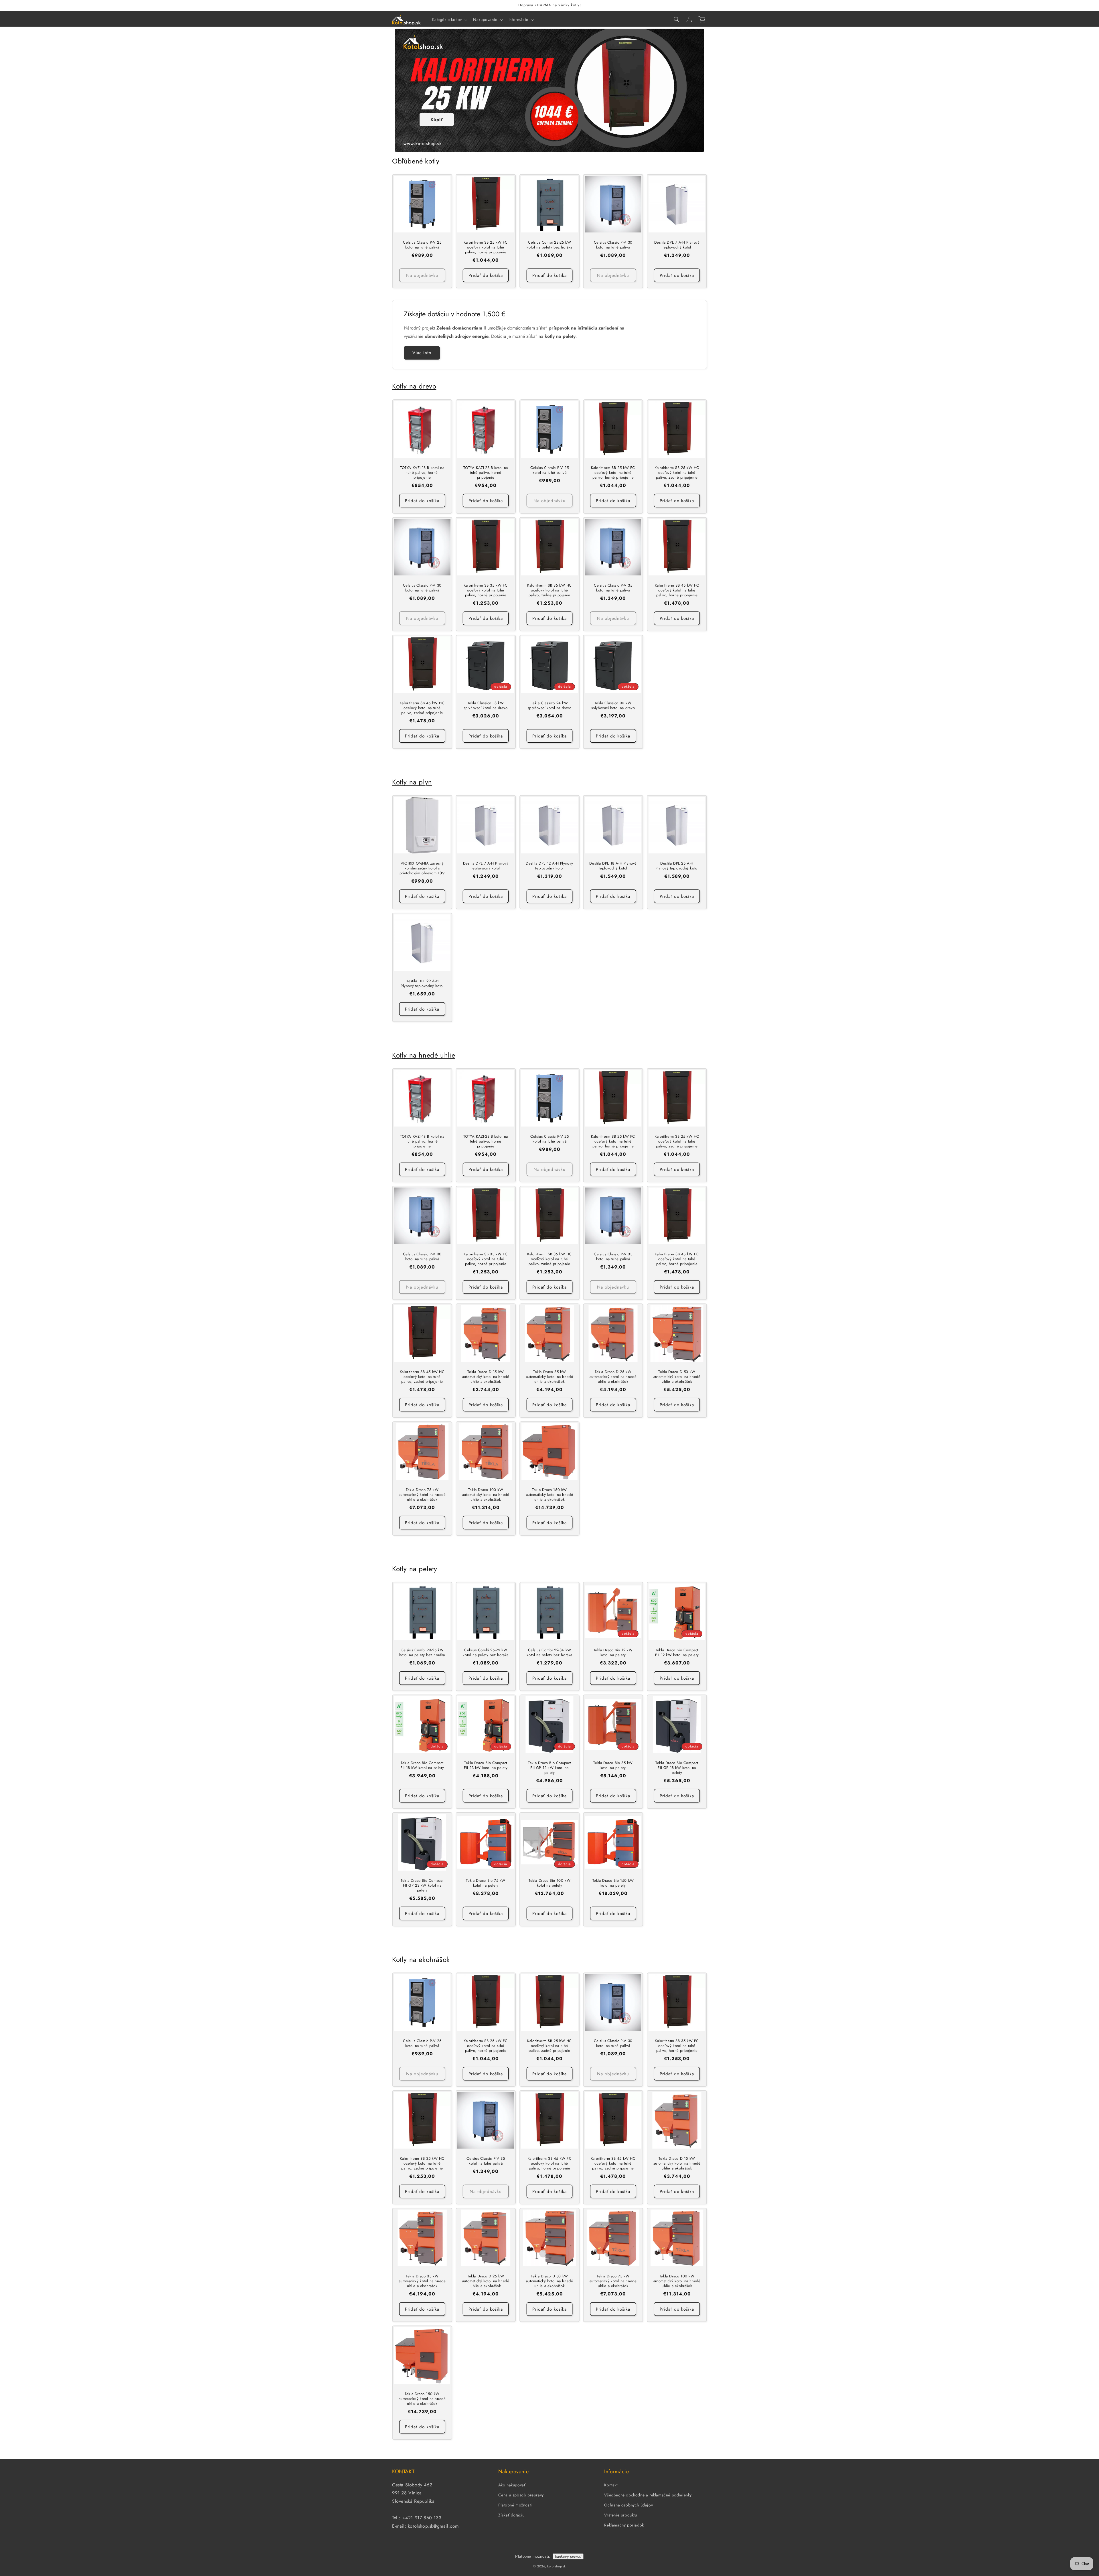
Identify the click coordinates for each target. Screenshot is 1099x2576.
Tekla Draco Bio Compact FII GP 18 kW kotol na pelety (677, 1768)
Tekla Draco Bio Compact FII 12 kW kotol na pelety (677, 1653)
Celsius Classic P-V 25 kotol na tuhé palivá (422, 245)
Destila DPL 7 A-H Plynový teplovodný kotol (677, 245)
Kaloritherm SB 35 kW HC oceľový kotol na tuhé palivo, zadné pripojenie (549, 590)
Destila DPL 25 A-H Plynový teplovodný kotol (677, 866)
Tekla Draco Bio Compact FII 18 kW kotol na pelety (422, 1766)
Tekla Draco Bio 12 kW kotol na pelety (613, 1653)
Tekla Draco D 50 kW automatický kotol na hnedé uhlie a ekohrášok (677, 1377)
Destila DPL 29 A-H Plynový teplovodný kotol (422, 984)
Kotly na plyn (412, 782)
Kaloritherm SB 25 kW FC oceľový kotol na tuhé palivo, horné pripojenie (486, 248)
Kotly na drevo (414, 386)
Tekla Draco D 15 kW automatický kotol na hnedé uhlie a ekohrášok (486, 1377)
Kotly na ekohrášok (421, 1959)
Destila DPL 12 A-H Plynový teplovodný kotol (549, 866)
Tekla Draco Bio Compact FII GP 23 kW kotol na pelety (422, 1886)
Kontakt (611, 2485)
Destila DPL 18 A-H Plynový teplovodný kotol (613, 866)
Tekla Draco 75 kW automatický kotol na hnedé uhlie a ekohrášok (422, 1495)
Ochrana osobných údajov (628, 2505)
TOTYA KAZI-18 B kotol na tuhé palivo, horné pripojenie (422, 473)
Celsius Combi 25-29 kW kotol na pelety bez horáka (486, 1653)
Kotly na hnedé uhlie (424, 1055)
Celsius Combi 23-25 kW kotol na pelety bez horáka (549, 245)
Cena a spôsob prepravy (521, 2495)
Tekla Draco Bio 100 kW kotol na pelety (549, 1883)
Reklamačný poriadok (624, 2525)
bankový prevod (568, 2556)
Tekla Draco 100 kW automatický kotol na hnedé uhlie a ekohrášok (486, 1495)
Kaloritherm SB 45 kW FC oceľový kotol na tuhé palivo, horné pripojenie (677, 590)
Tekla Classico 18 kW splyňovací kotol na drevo (486, 706)
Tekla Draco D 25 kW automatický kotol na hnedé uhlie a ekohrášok (613, 1377)
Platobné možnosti (515, 2505)
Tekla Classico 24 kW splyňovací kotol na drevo (549, 706)
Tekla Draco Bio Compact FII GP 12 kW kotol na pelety (549, 1768)
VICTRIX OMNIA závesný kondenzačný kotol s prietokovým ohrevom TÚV (422, 868)
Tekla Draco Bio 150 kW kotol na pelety (613, 1883)
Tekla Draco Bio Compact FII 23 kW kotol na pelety (486, 1766)
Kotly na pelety (415, 1569)
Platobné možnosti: (533, 2556)
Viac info (422, 353)
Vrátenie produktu (620, 2515)
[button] (449, 19)
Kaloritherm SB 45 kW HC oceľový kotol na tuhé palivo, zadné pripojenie (422, 708)
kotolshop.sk (556, 2566)
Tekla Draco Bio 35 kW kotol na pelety (613, 1766)
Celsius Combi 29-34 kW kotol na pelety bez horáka (549, 1653)
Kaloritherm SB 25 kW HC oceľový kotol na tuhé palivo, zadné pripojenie (677, 473)
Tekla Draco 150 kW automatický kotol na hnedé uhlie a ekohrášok (550, 1495)
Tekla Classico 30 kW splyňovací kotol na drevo (613, 706)
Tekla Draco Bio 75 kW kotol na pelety (486, 1883)
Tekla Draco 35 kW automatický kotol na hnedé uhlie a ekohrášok (550, 1377)
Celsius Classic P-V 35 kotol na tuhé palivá (613, 588)
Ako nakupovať (512, 2485)
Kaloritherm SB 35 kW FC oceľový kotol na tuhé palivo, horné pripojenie (486, 590)
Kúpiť (437, 120)
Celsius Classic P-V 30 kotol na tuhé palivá (613, 245)
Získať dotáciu (511, 2515)
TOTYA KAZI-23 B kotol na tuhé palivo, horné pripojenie (486, 473)
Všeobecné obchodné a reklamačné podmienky (648, 2495)
